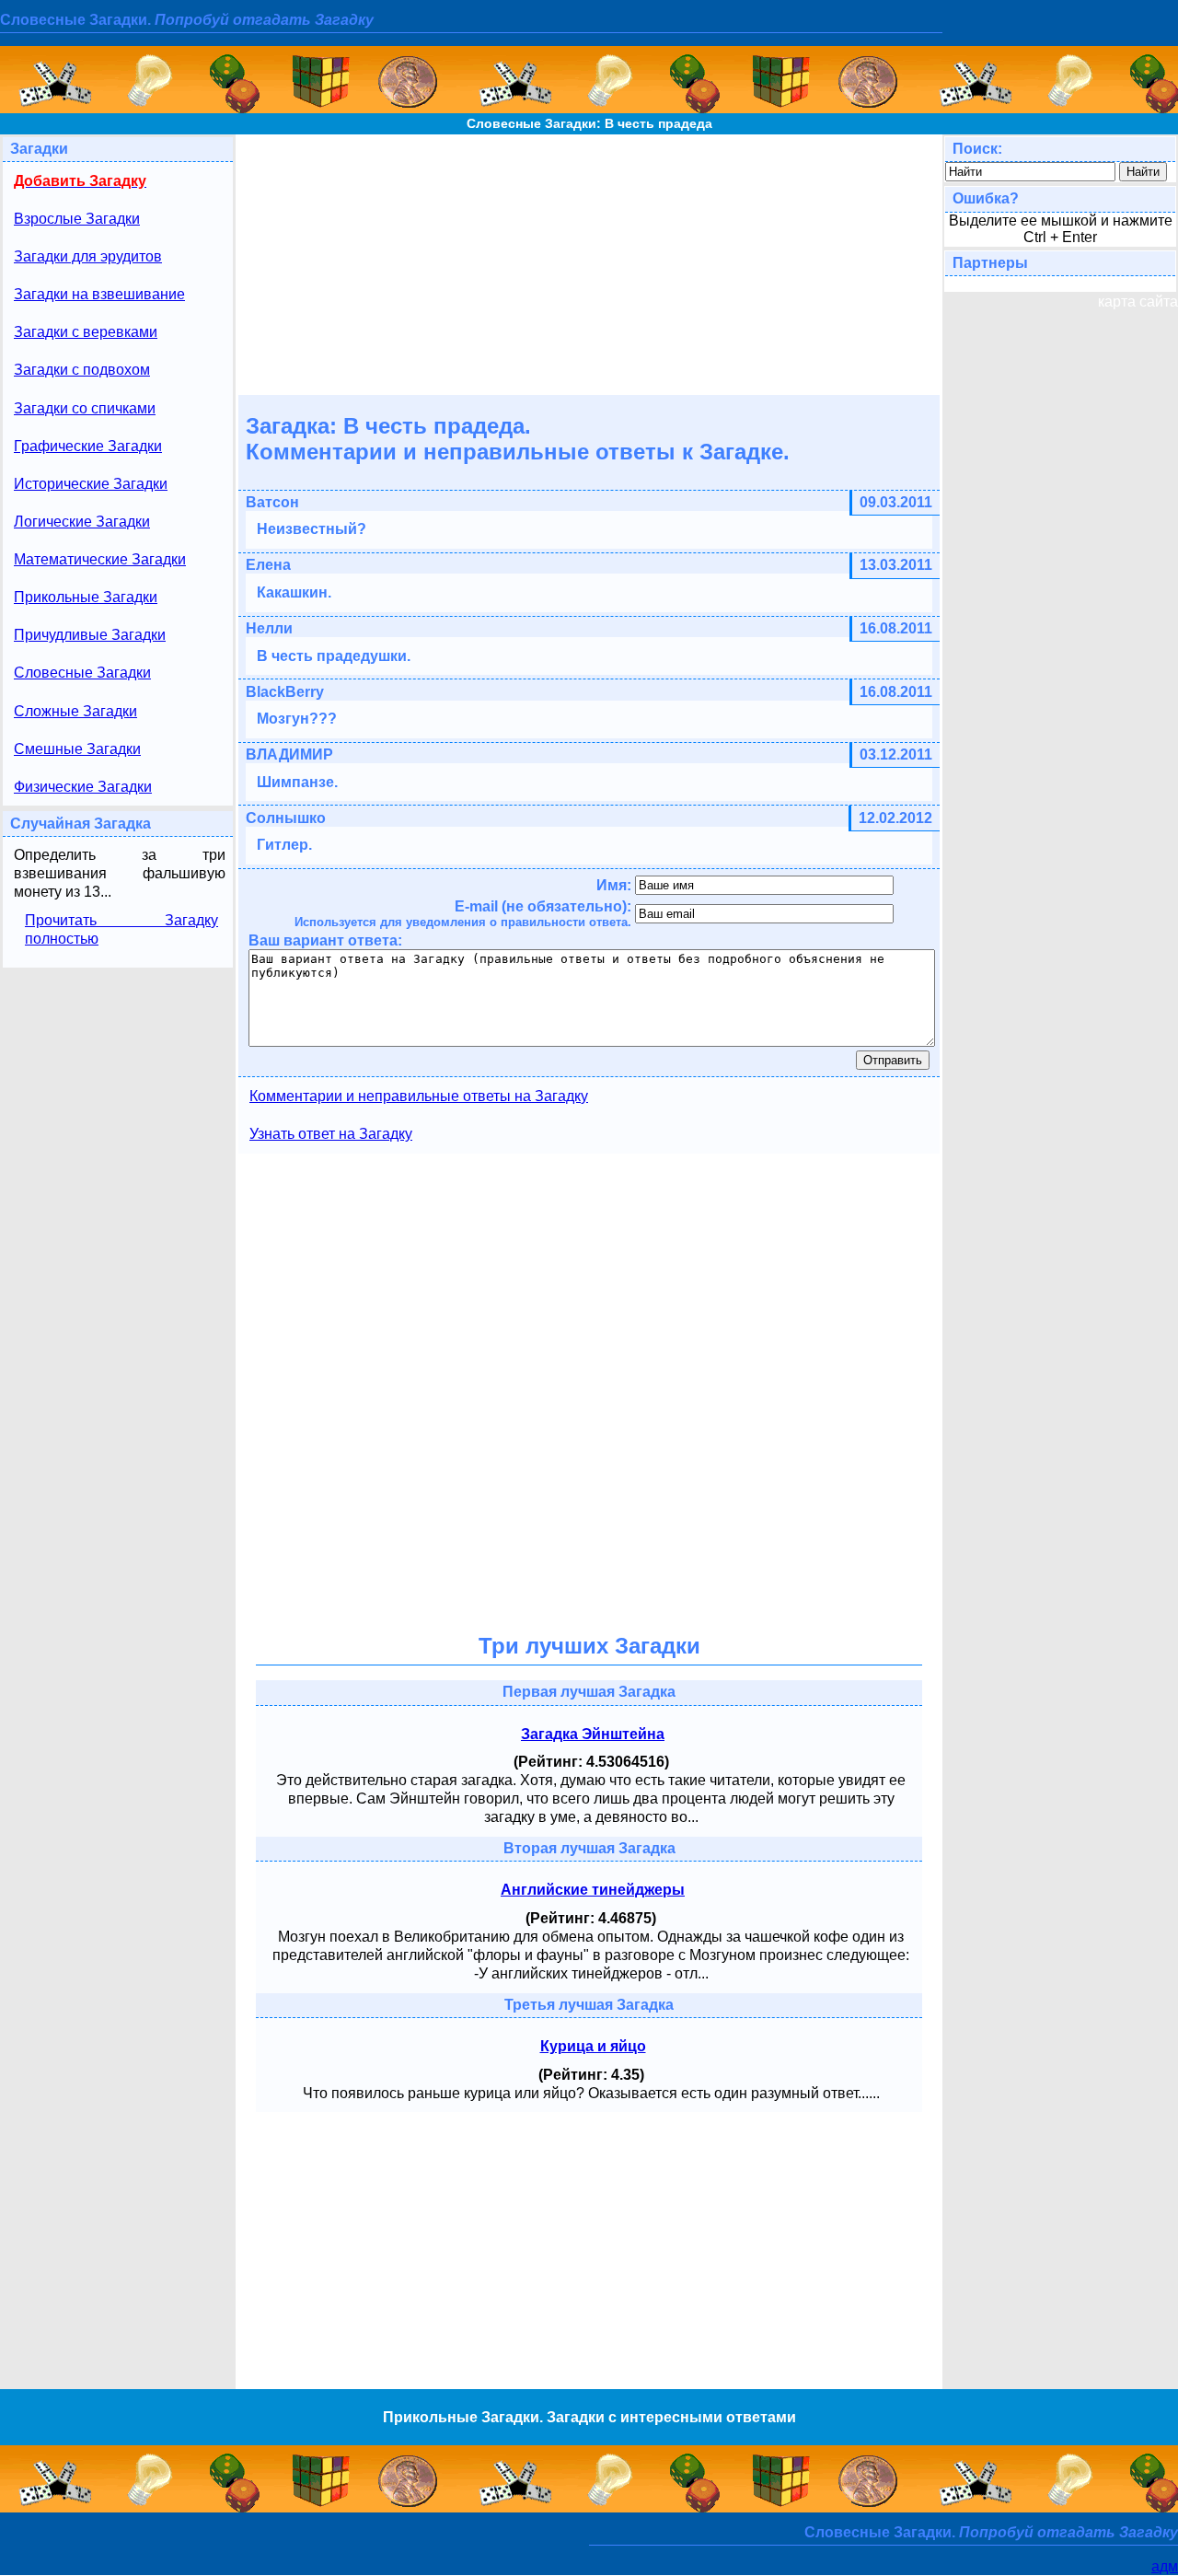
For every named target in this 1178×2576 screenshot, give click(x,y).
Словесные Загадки (82, 673)
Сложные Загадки (75, 711)
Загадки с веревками (86, 332)
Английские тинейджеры (593, 1890)
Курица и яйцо (593, 2046)
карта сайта (1138, 302)
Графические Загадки (88, 446)
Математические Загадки (100, 559)
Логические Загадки (82, 522)
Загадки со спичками (85, 408)
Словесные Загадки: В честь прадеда (589, 123)
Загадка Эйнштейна (593, 1734)
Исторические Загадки (91, 484)
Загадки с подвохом (82, 370)
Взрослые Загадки (77, 219)
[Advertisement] (589, 263)
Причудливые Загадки (90, 635)
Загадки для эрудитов (88, 256)
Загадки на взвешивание (99, 294)
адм (1165, 2566)
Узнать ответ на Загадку (331, 1134)
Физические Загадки (83, 787)
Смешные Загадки (77, 749)
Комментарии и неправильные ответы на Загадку (419, 1096)
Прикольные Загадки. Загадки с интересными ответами (589, 2417)
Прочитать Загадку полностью (121, 929)
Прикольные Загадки (86, 597)
